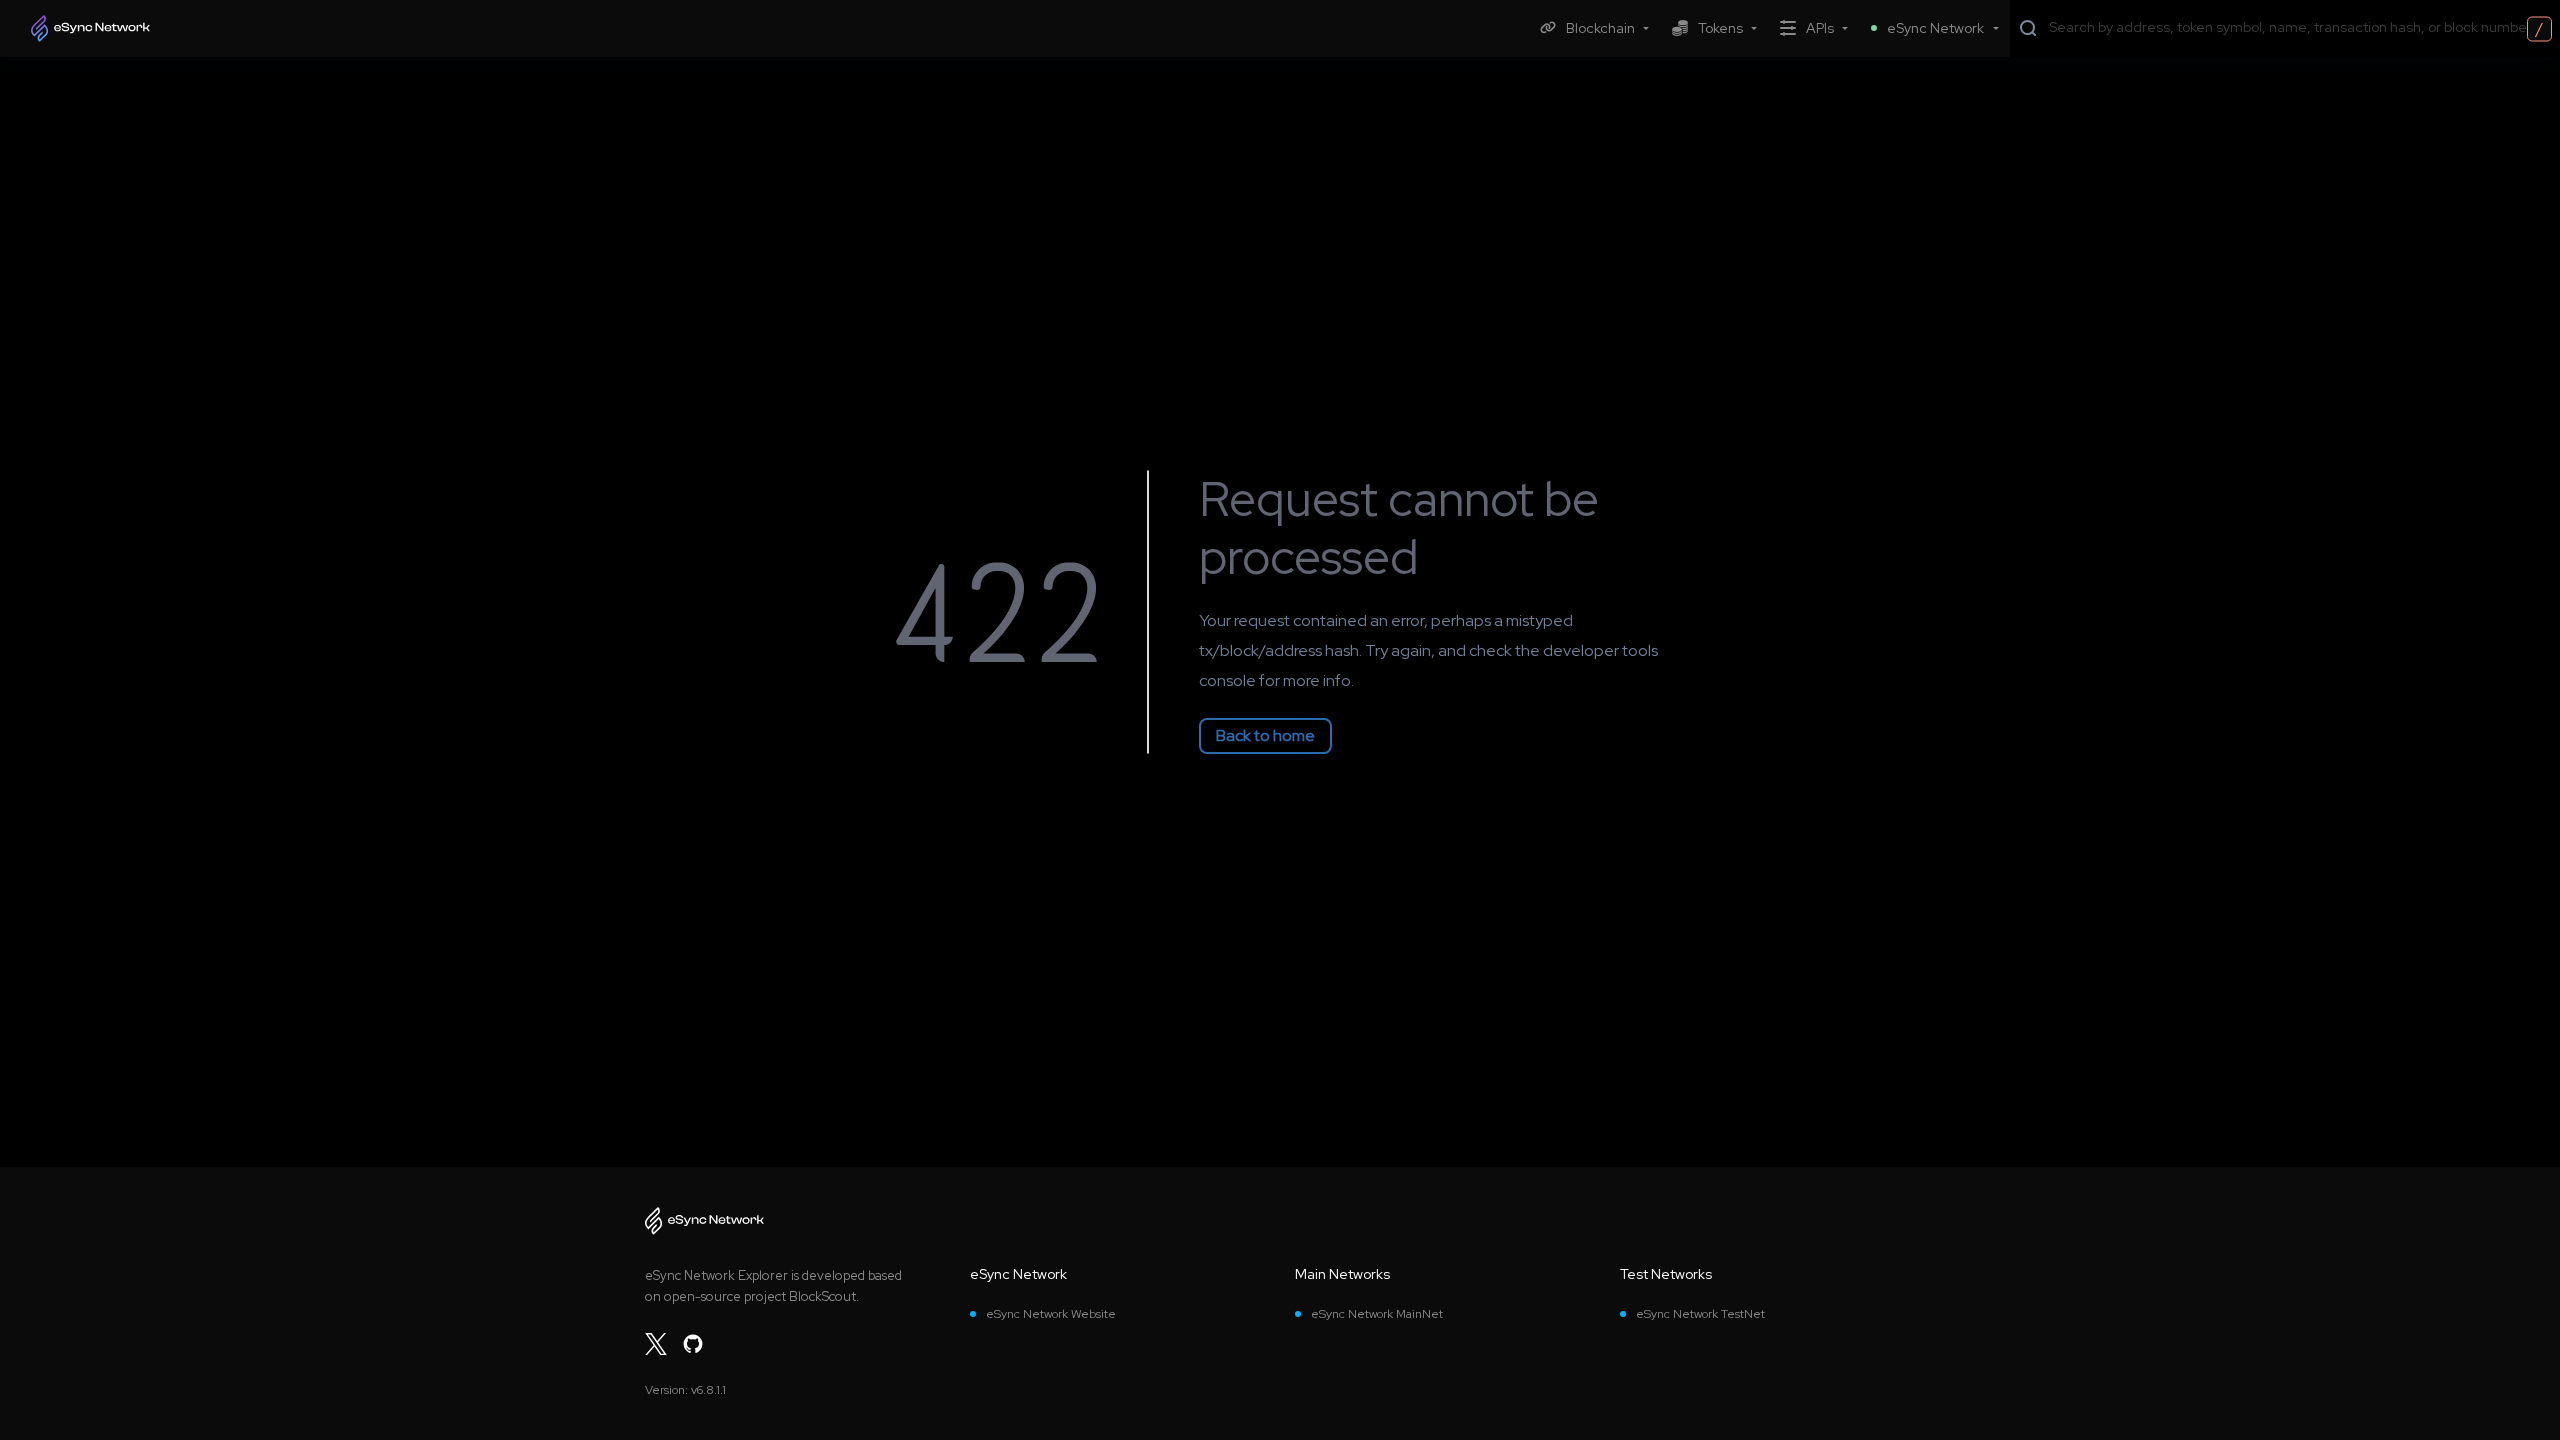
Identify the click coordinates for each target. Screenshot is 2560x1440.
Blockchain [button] (1600, 28)
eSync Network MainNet (1377, 1314)
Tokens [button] (1720, 28)
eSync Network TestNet (1700, 1314)
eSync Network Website (1051, 1314)
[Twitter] (656, 1344)
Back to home (1265, 735)
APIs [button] (1820, 28)
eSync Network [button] (1935, 28)
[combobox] (2300, 27)
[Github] (693, 1344)
